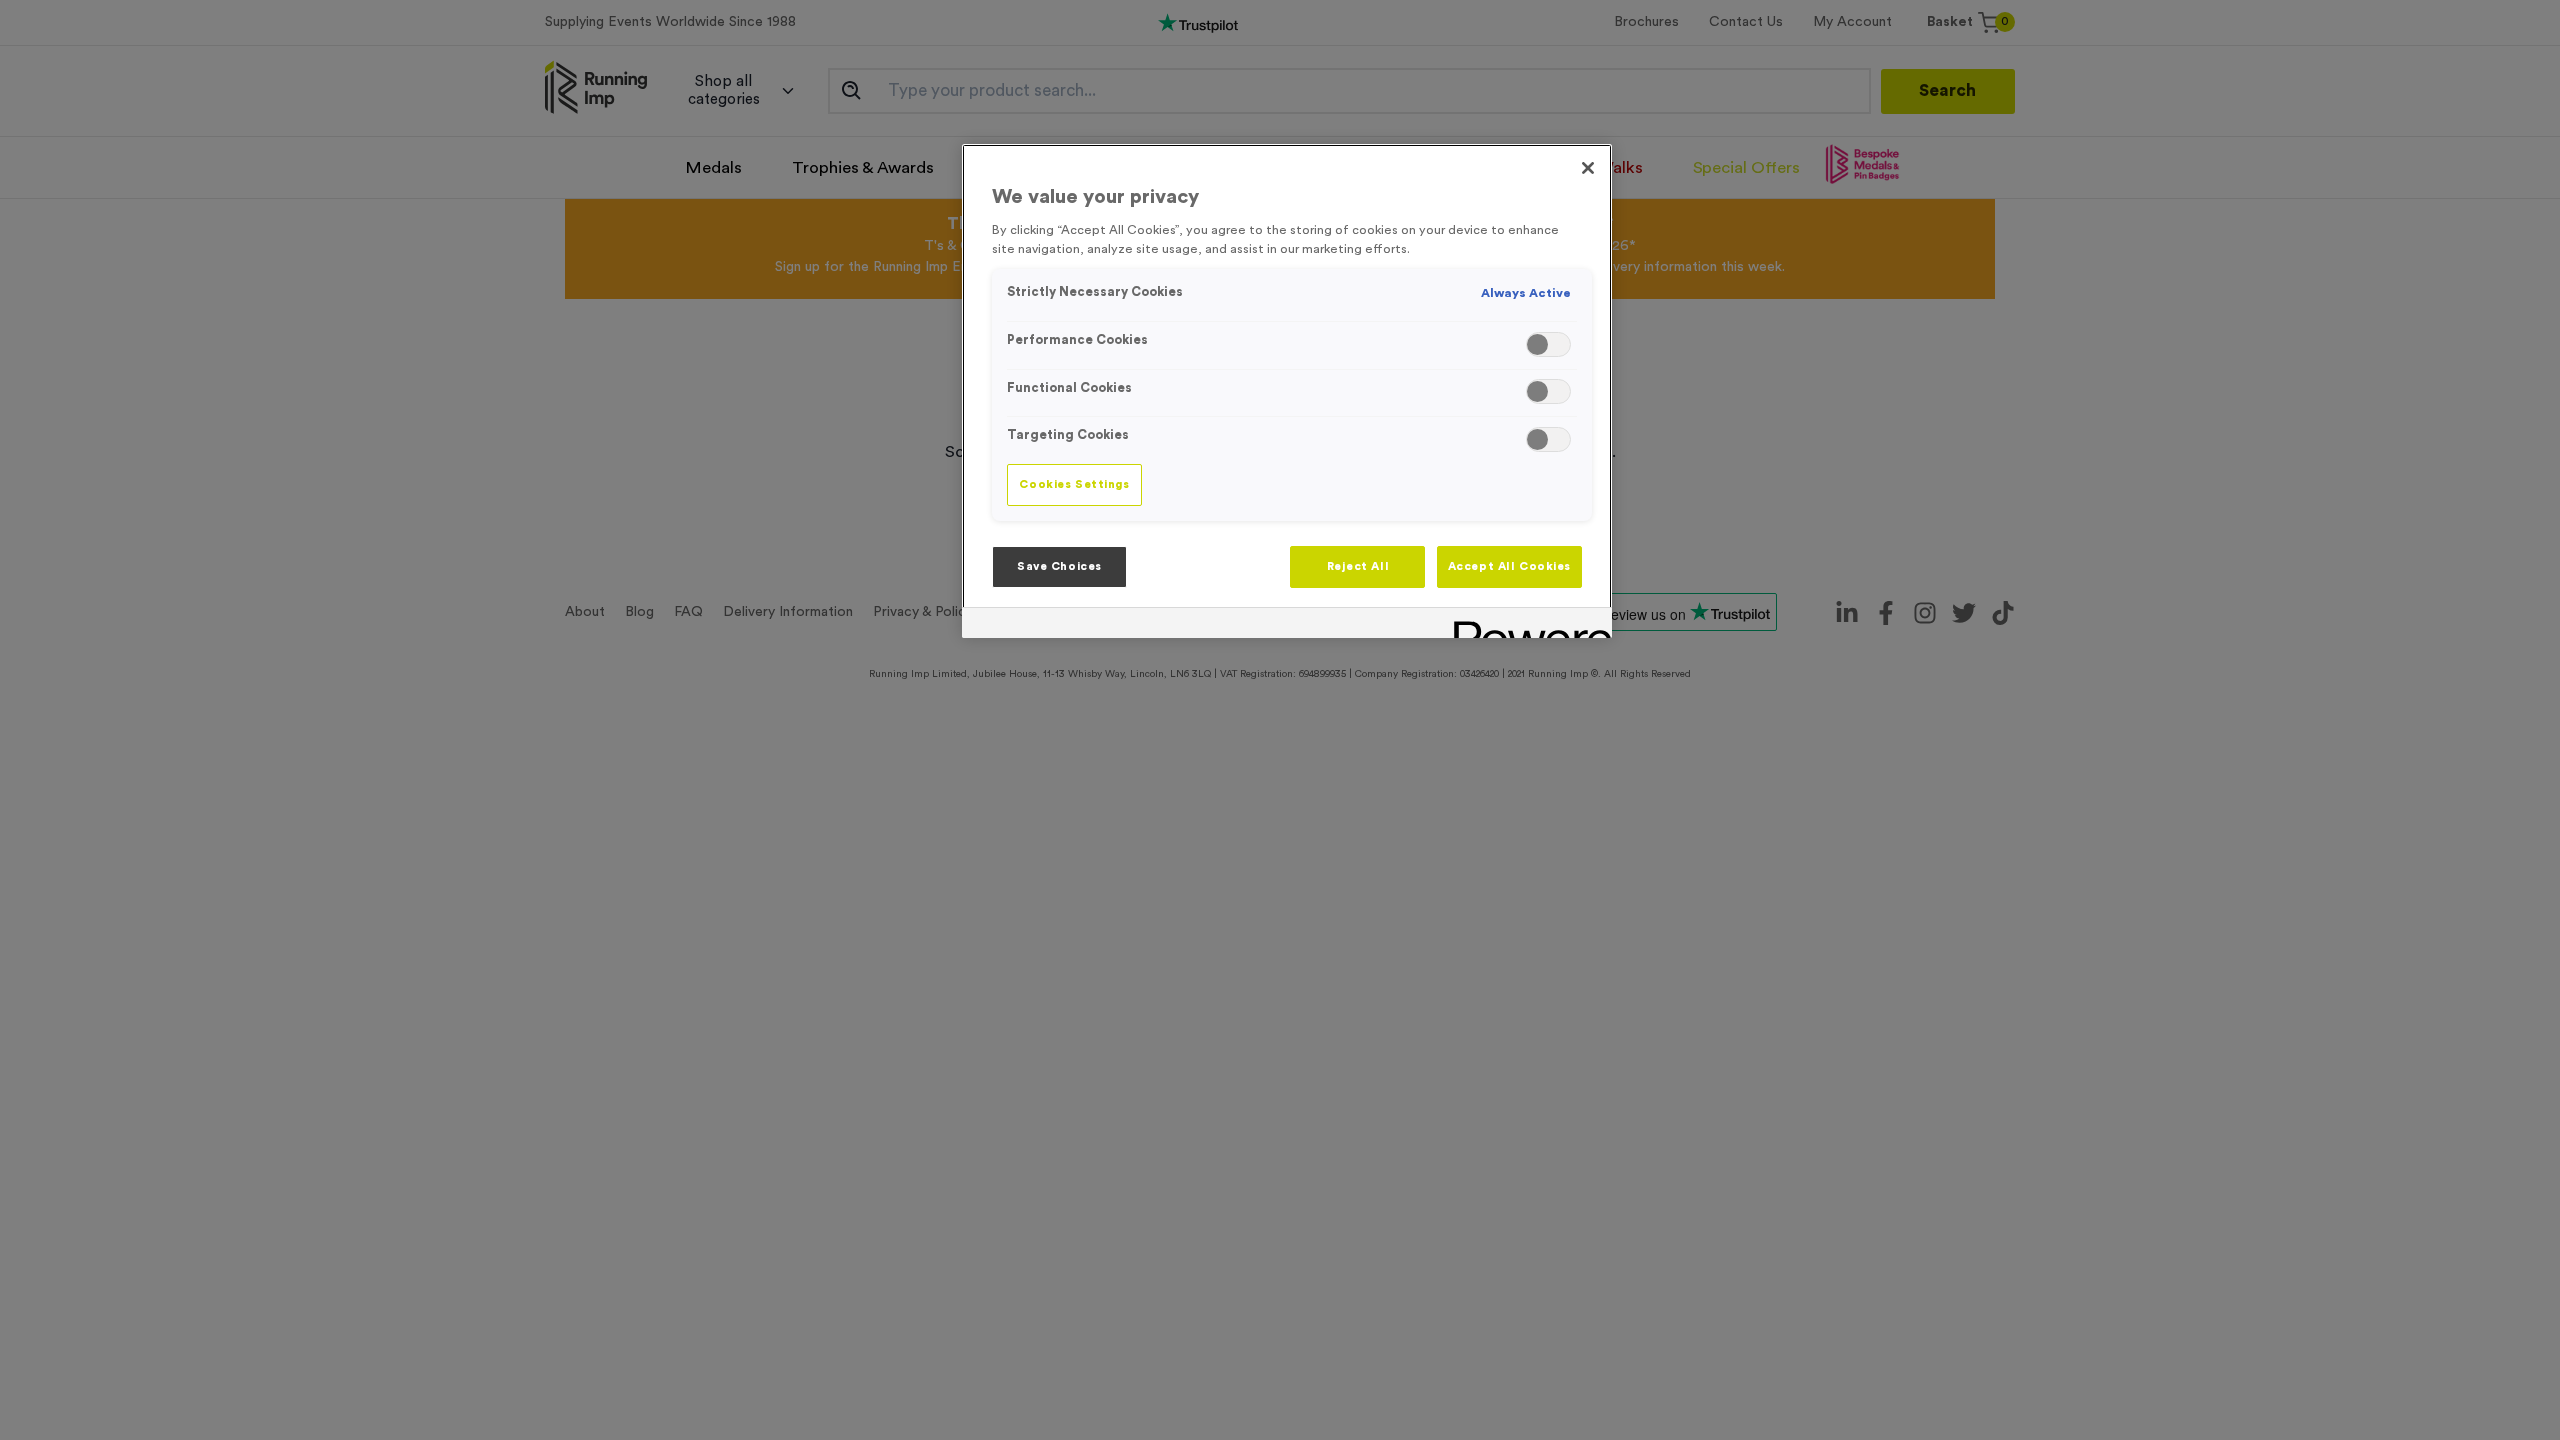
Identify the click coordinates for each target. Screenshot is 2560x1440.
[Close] (1588, 168)
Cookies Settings (1074, 484)
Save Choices (1059, 566)
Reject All (1358, 566)
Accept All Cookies (1509, 566)
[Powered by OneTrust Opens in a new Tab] (1526, 625)
